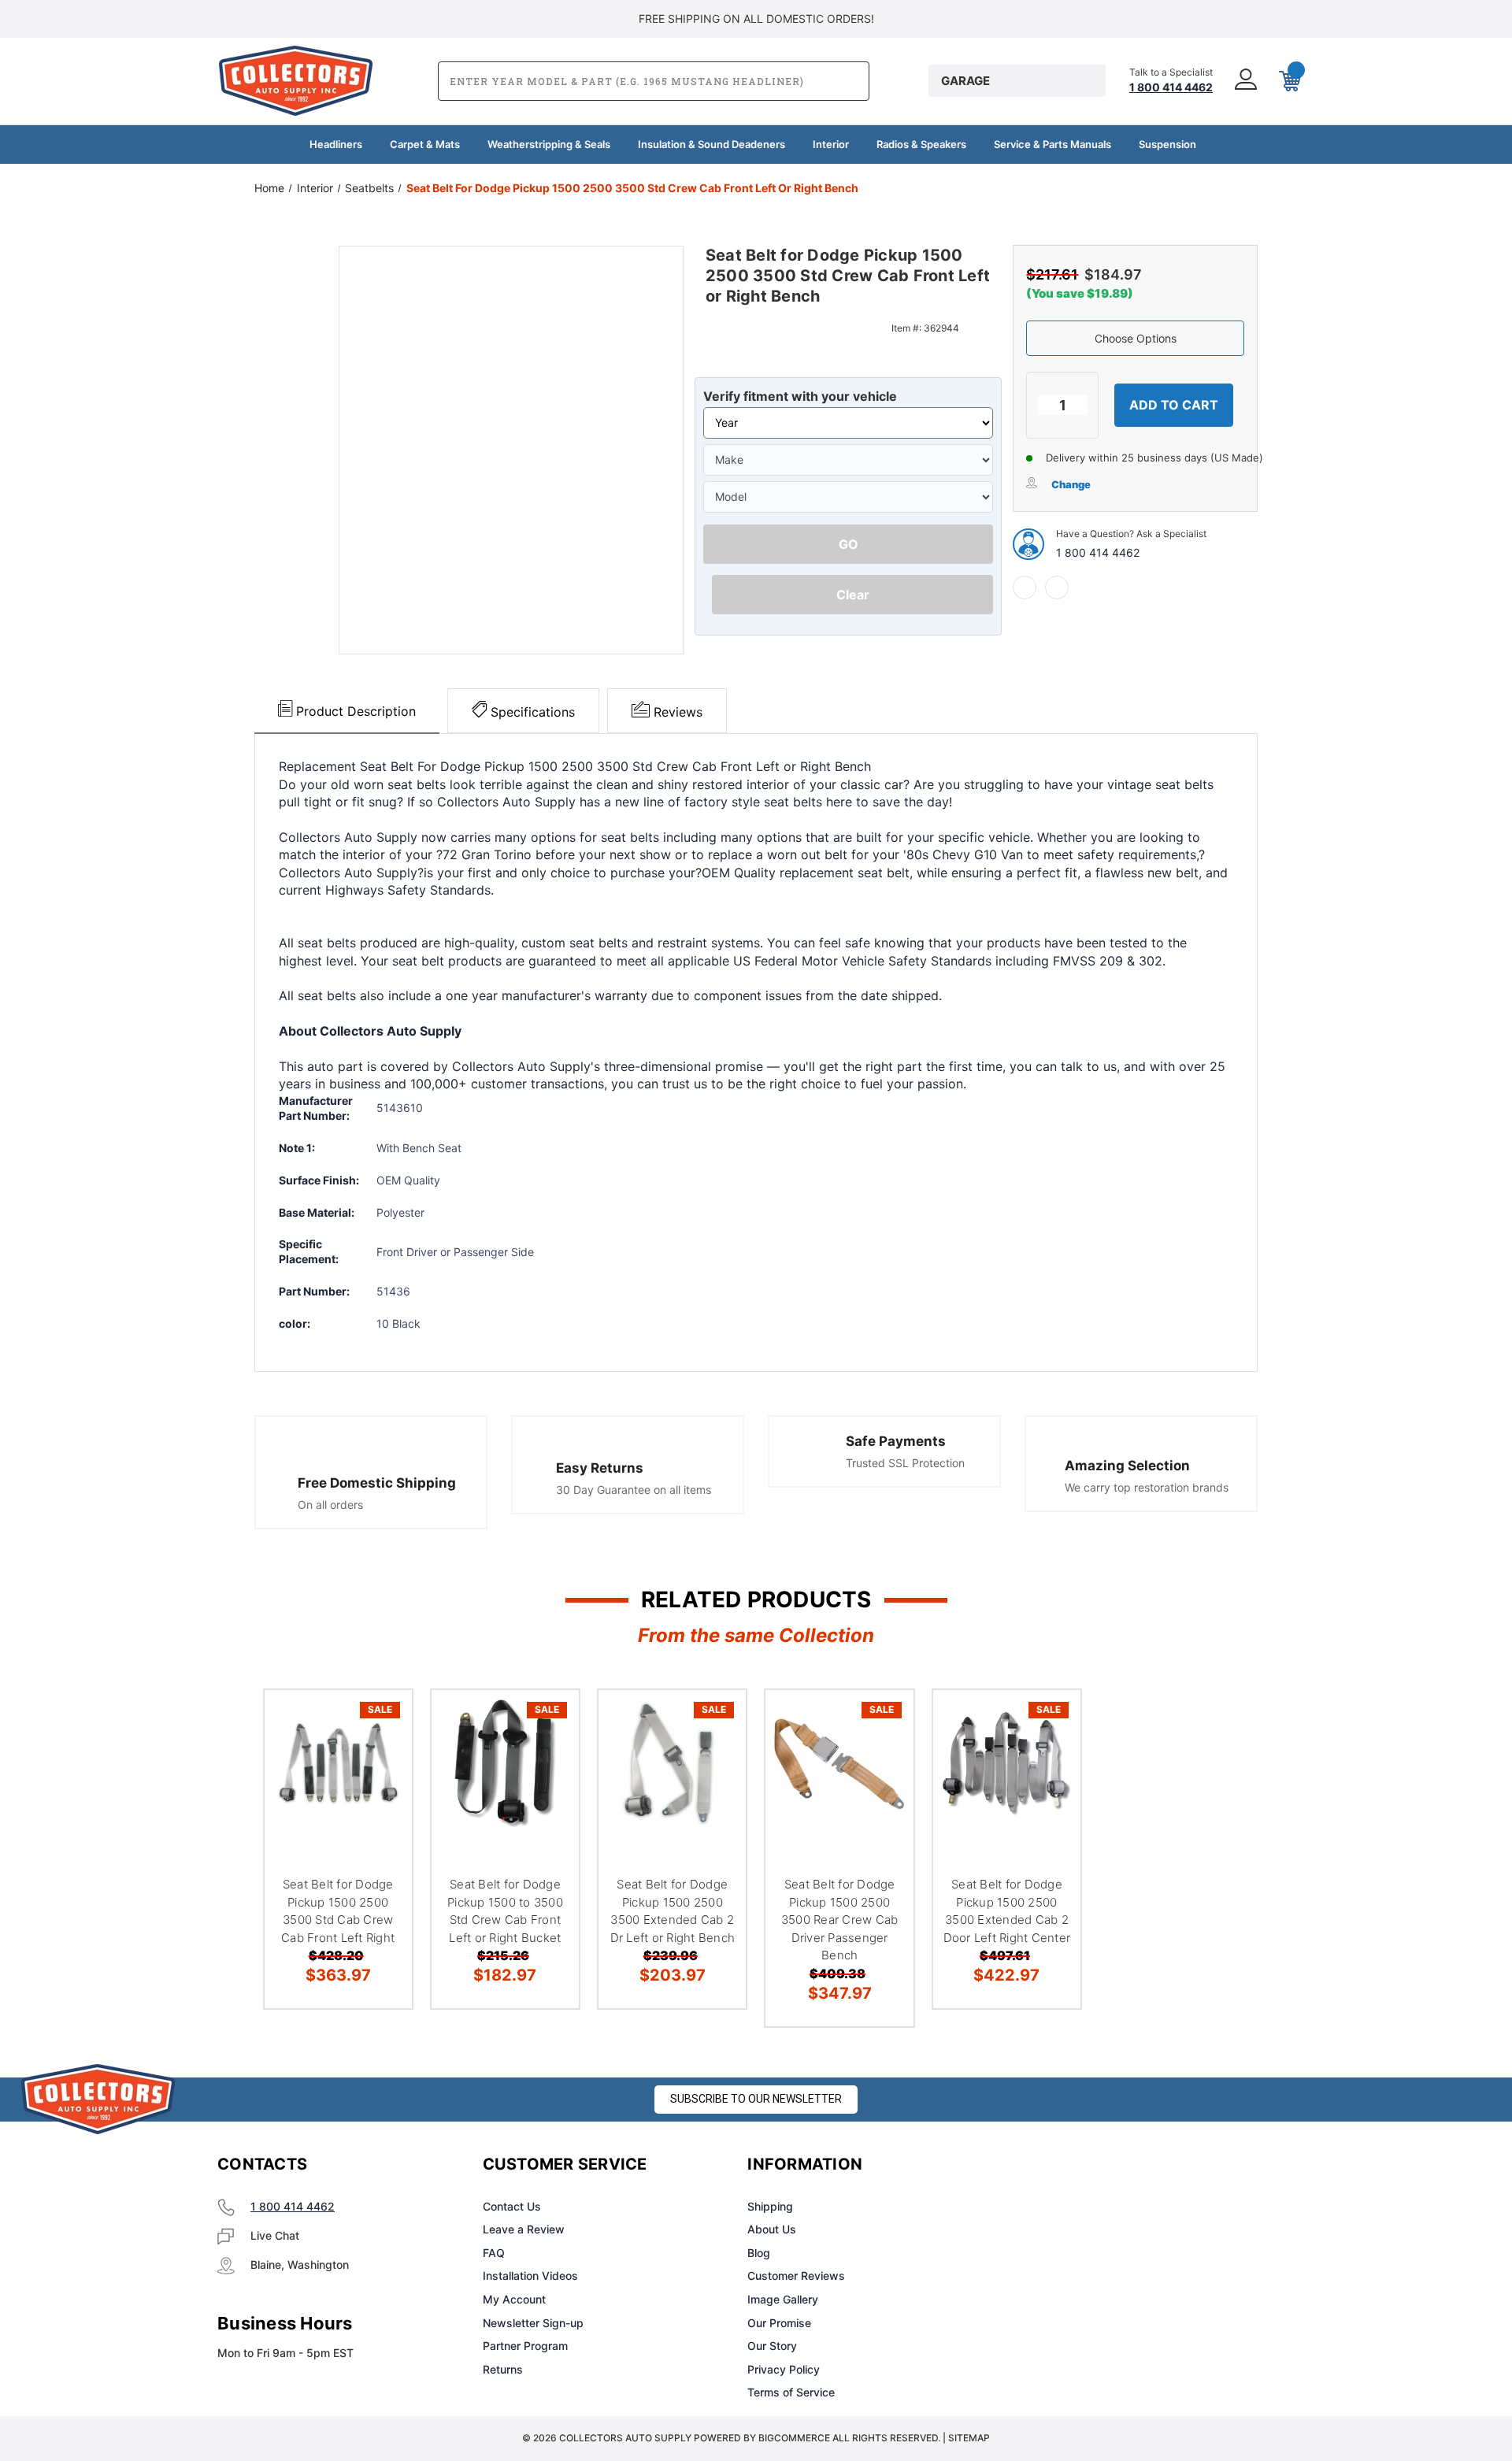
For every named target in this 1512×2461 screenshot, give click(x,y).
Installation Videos (530, 2276)
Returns (503, 2369)
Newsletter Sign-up (533, 2323)
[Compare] (380, 1802)
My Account (514, 2299)
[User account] (1244, 81)
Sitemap (969, 2438)
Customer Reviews (796, 2276)
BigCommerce (794, 2438)
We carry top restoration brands (1147, 1487)
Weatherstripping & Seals (549, 144)
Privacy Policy (784, 2369)
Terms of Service (791, 2392)
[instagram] (1076, 2165)
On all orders (330, 1505)
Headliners (336, 144)
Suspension (1167, 144)
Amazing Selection (1127, 1466)
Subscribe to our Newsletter (756, 2099)
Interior (831, 144)
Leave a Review (524, 2229)
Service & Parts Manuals (1052, 144)
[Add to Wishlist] (380, 1762)
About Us (772, 2229)
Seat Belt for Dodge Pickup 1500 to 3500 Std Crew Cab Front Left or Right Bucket (505, 1911)
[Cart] (1288, 81)
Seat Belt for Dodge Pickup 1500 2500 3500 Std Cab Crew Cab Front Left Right (338, 1911)
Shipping (770, 2206)
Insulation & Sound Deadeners (712, 144)
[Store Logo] (98, 2099)
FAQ (494, 2253)
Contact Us (512, 2206)
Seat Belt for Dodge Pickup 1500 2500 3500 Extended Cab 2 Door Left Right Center (1007, 1911)
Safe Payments (896, 1441)
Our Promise (779, 2323)
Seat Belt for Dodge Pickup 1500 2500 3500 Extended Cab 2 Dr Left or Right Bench (673, 1911)
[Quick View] (380, 1722)
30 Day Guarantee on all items (634, 1490)
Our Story (772, 2346)
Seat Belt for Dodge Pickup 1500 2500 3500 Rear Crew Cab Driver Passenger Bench (840, 1920)
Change (1071, 484)
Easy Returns (600, 1468)
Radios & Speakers (921, 144)
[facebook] (1025, 587)
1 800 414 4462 (1098, 552)
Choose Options (1136, 338)
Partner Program (525, 2346)
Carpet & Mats (425, 144)
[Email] (1057, 587)
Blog (759, 2253)
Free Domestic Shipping (377, 1483)
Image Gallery (783, 2299)
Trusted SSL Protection (905, 1463)
